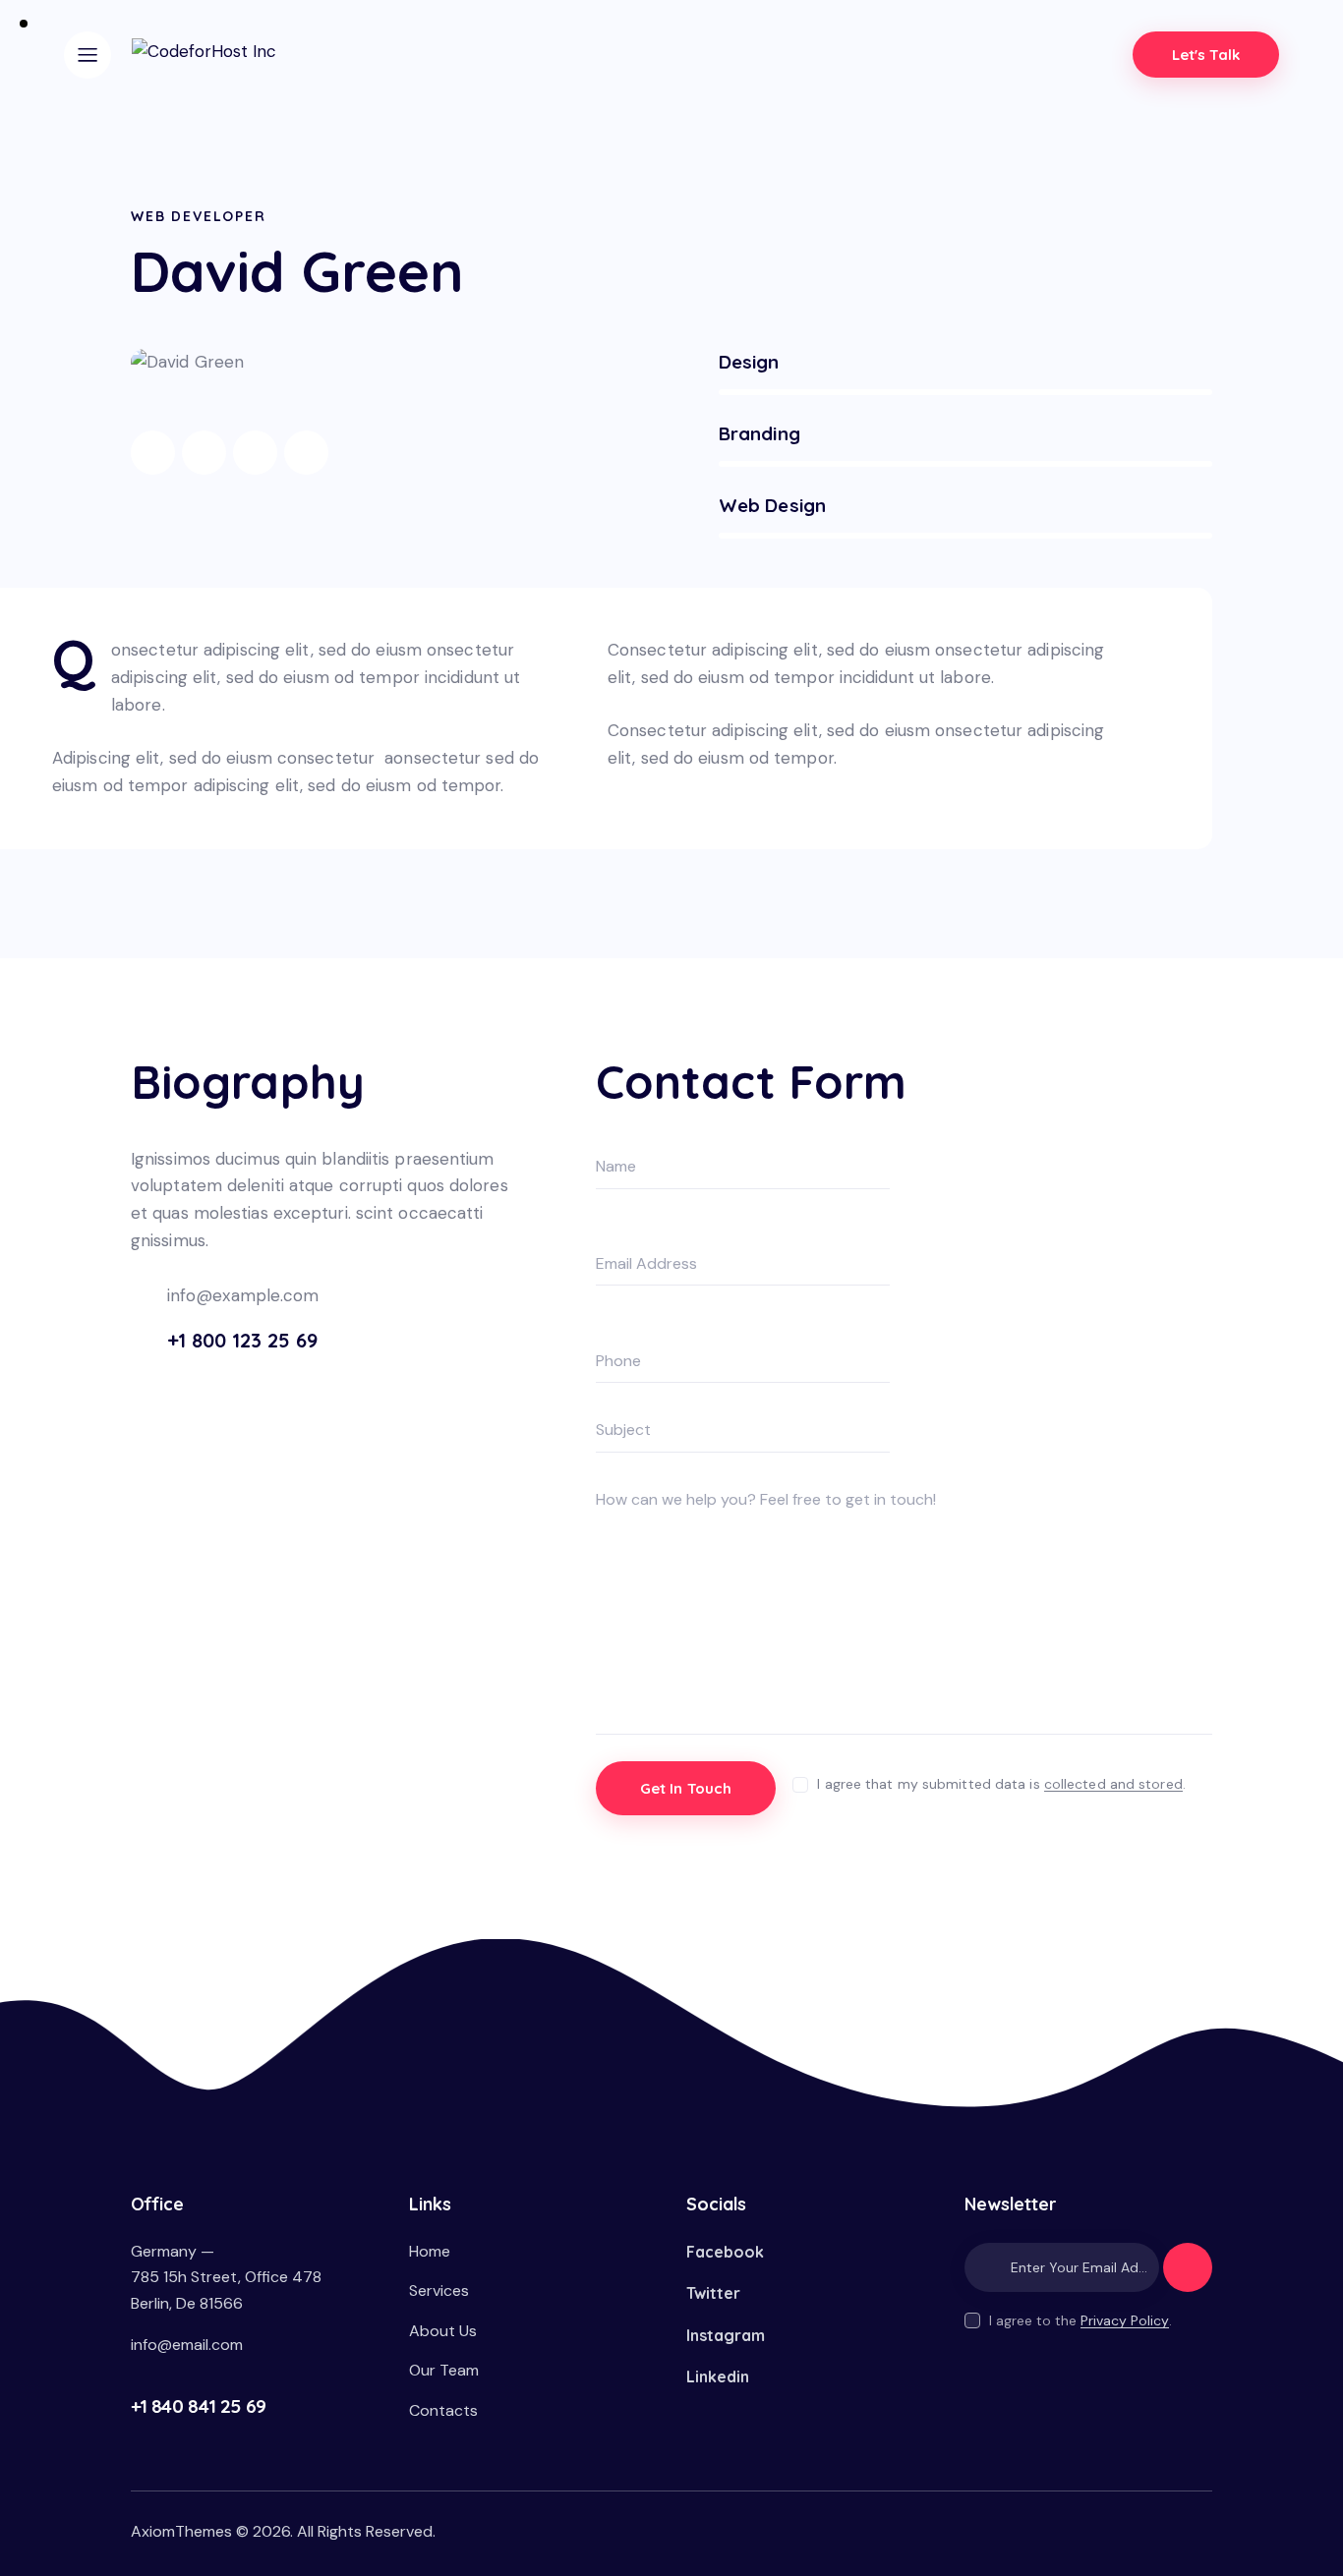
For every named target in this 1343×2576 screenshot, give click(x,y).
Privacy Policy (1125, 2321)
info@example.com (243, 1295)
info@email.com (187, 2345)
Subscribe (1188, 2276)
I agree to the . (1080, 2320)
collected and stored (1113, 1784)
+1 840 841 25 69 (199, 2406)
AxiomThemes (181, 2531)
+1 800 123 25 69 (242, 1340)
